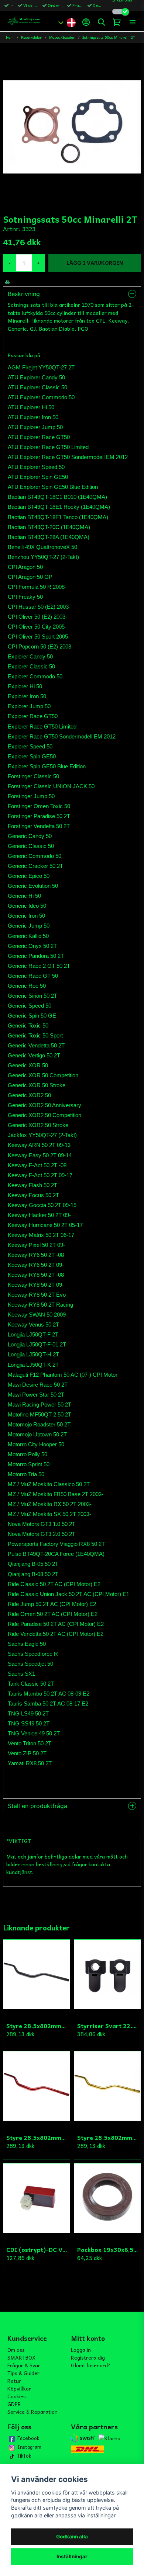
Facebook (28, 2438)
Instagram (29, 2447)
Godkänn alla (72, 2537)
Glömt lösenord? (91, 2365)
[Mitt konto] (86, 22)
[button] (71, 22)
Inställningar (72, 2556)
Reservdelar (31, 37)
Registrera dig (88, 2357)
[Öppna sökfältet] (102, 22)
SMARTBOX (21, 2357)
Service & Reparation (32, 2412)
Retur (14, 2381)
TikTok (24, 2456)
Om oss (16, 2350)
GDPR (14, 2404)
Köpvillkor (19, 2388)
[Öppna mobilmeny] (133, 22)
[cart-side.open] (117, 22)
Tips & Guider (23, 2373)
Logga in (81, 2350)
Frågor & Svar (24, 2365)
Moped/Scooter (62, 37)
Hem (10, 37)
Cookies (17, 2396)
